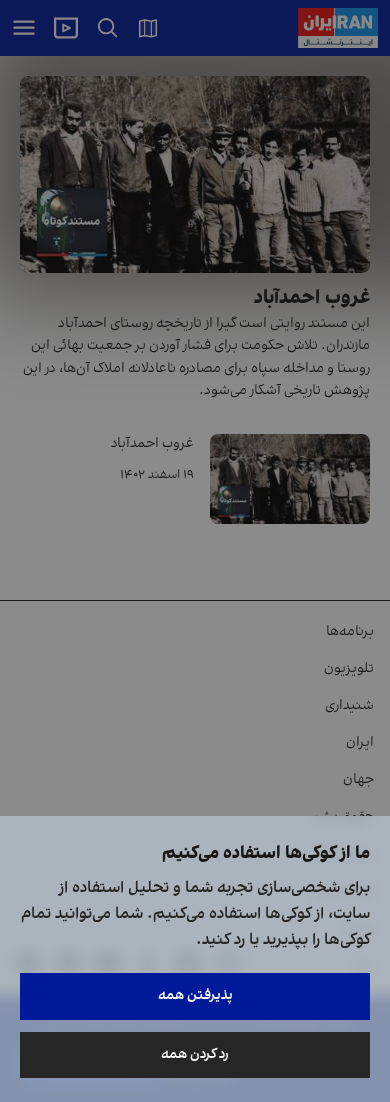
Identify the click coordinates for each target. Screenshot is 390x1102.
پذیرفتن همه (195, 995)
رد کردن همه (195, 1054)
